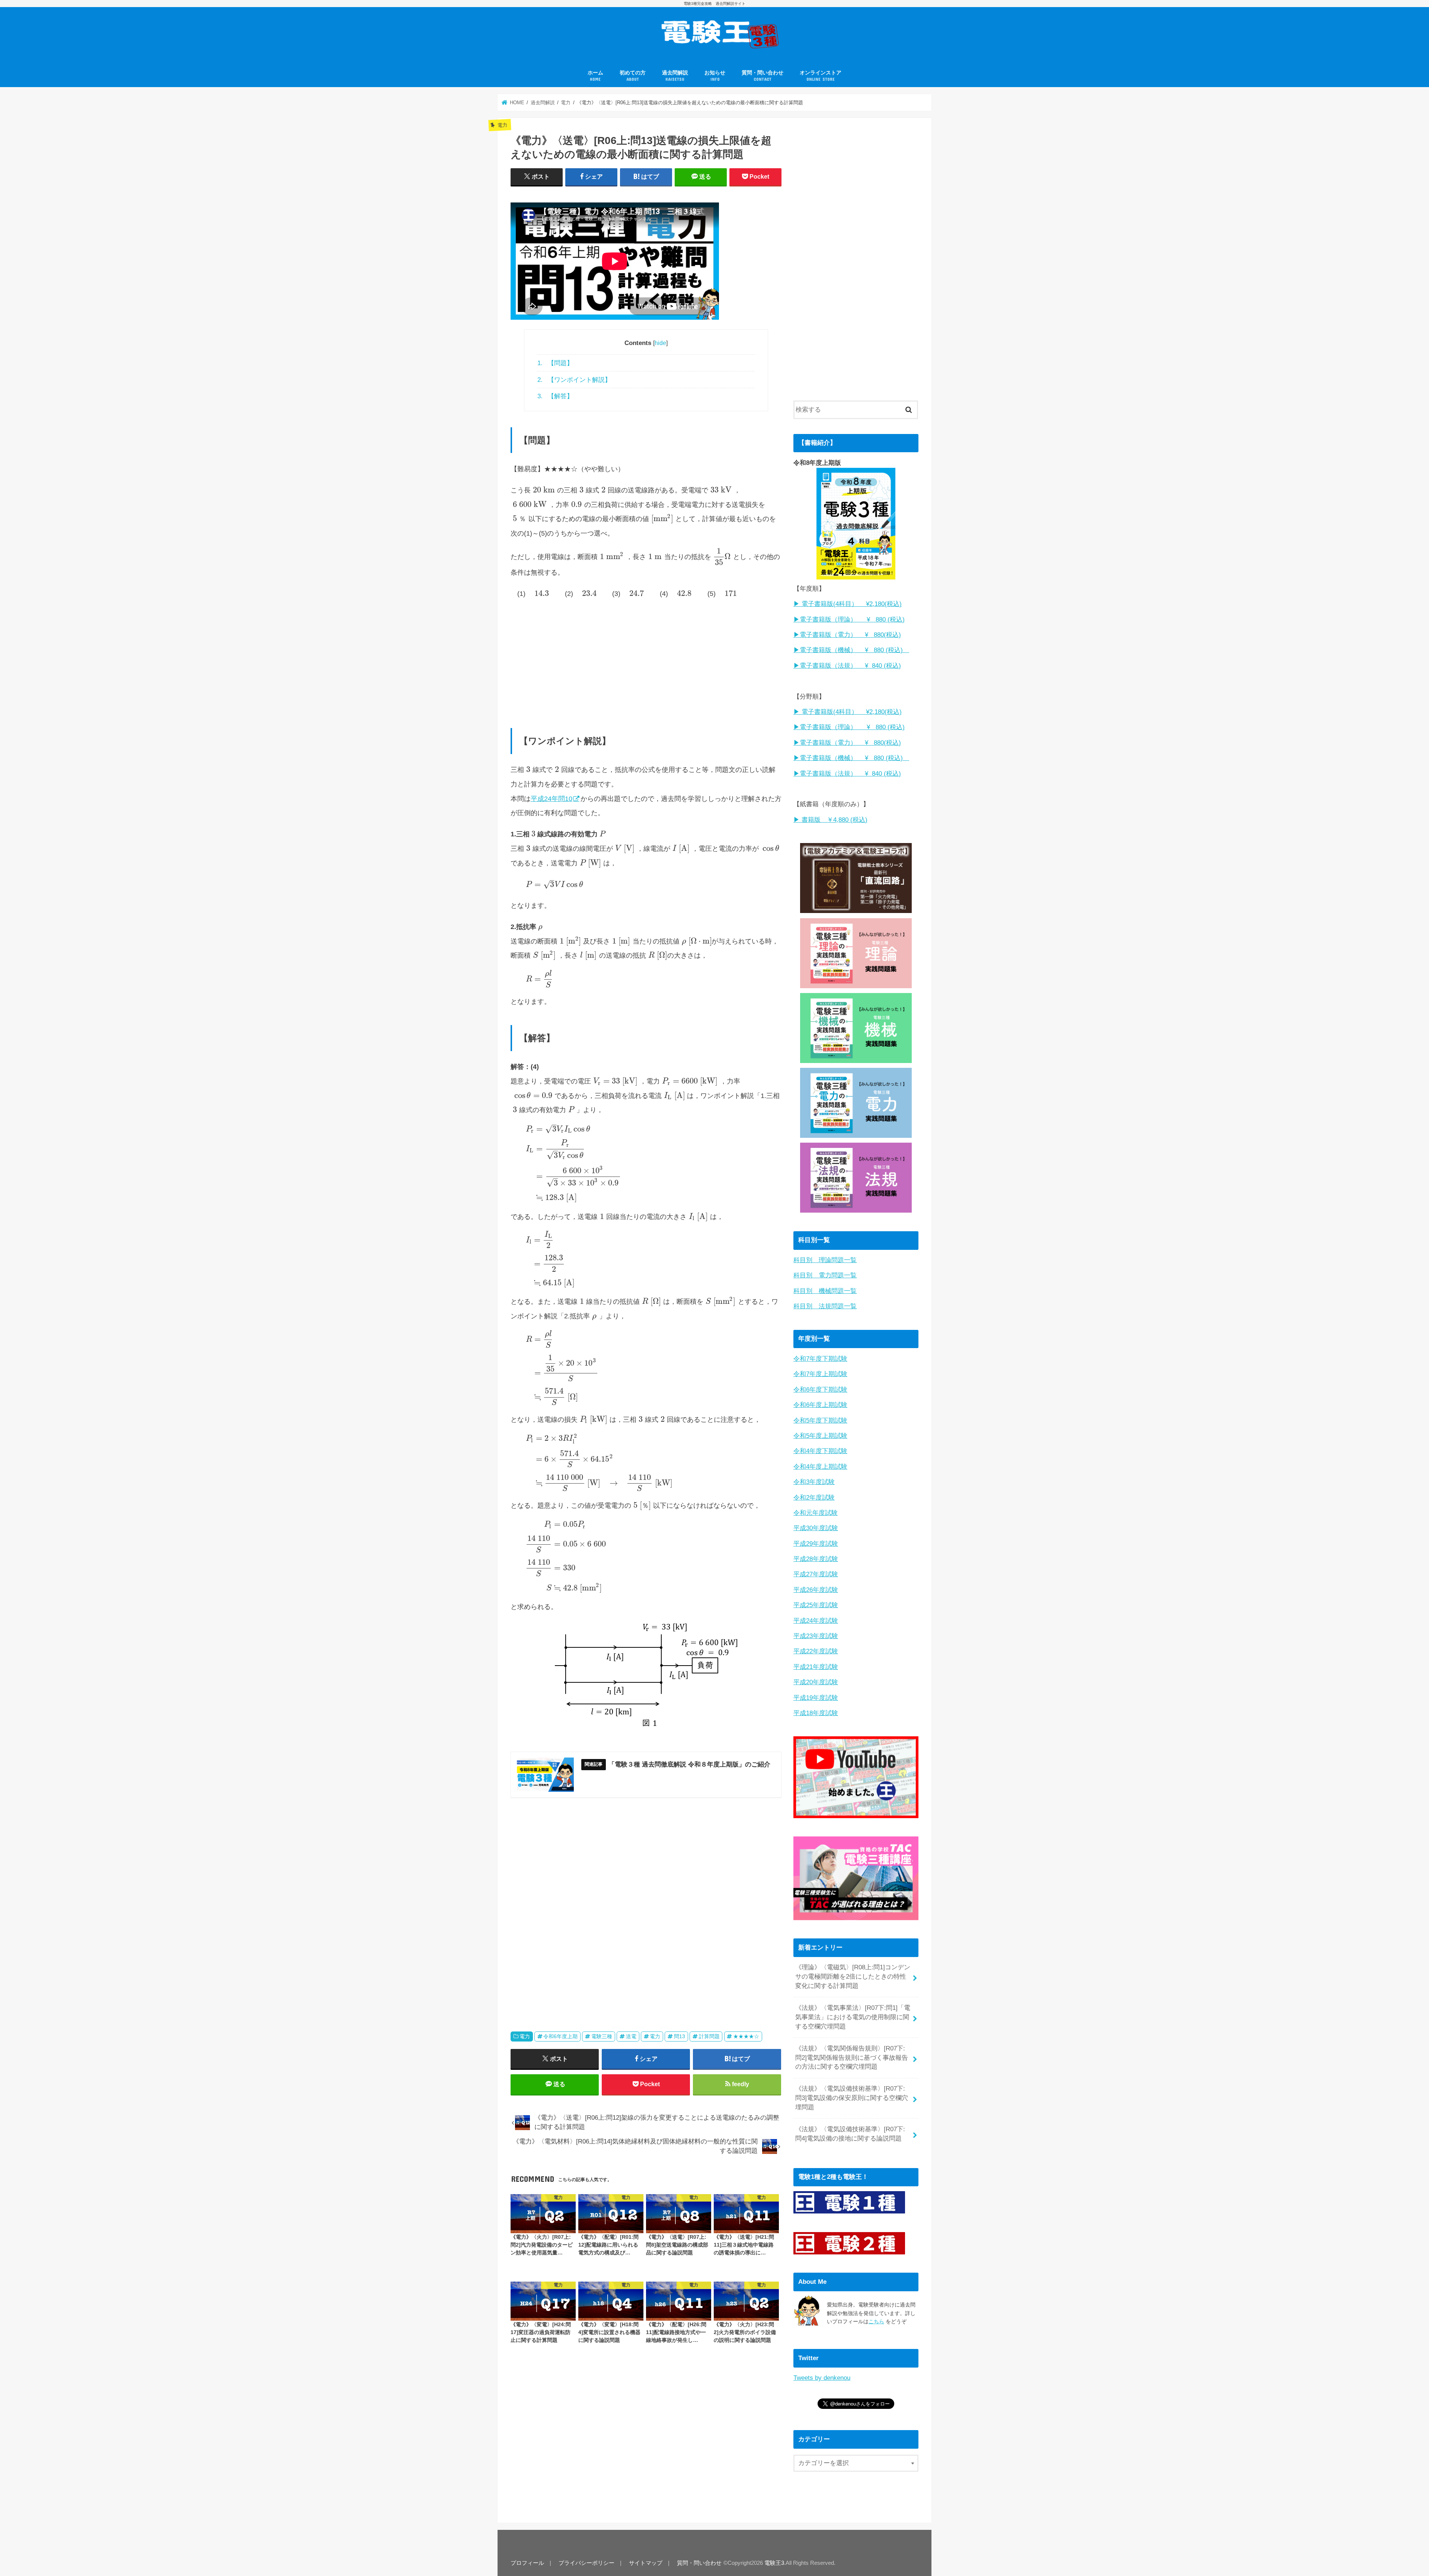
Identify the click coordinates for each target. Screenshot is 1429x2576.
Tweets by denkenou (822, 2378)
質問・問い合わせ (763, 76)
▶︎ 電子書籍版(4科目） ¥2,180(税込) (848, 604)
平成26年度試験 (816, 1590)
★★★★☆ (746, 2036)
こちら (876, 2321)
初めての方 (633, 76)
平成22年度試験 (816, 1651)
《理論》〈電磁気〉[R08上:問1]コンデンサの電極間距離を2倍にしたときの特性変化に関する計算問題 (853, 1977)
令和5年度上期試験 (820, 1436)
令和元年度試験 (816, 1513)
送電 (631, 2036)
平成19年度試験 (816, 1698)
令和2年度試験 (814, 1498)
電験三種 (602, 2036)
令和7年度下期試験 (820, 1359)
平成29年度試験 (816, 1544)
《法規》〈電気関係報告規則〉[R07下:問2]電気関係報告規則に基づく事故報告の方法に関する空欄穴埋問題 (852, 2058)
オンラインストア (821, 76)
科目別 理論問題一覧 (825, 1260)
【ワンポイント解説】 (574, 380)
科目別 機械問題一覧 (825, 1291)
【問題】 (555, 363)
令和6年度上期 (560, 2036)
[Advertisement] (646, 660)
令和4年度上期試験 (820, 1467)
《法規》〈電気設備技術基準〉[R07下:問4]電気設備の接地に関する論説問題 (850, 2134)
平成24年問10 (552, 799)
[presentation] (544, 490)
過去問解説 (675, 76)
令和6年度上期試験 (820, 1405)
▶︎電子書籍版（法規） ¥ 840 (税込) (847, 666)
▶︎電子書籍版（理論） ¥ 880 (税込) (849, 620)
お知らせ (715, 76)
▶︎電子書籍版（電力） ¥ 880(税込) (847, 635)
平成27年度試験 (816, 1574)
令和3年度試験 (814, 1482)
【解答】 (555, 396)
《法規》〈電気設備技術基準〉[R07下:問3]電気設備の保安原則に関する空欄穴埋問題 (852, 2098)
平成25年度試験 (816, 1605)
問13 (680, 2036)
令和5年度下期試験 (820, 1421)
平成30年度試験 (816, 1528)
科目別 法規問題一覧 (825, 1306)
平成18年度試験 (816, 1713)
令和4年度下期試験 (820, 1451)
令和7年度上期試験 (820, 1374)
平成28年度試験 (816, 1559)
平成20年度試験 (816, 1682)
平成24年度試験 (816, 1621)
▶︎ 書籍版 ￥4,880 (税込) (830, 820)
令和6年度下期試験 (820, 1390)
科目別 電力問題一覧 (825, 1275)
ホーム (595, 76)
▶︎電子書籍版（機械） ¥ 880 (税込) (851, 650)
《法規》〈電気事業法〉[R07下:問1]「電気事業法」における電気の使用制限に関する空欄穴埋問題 (853, 2017)
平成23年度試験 (816, 1636)
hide (660, 343)
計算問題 (709, 2036)
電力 (525, 2036)
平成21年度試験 (816, 1667)
